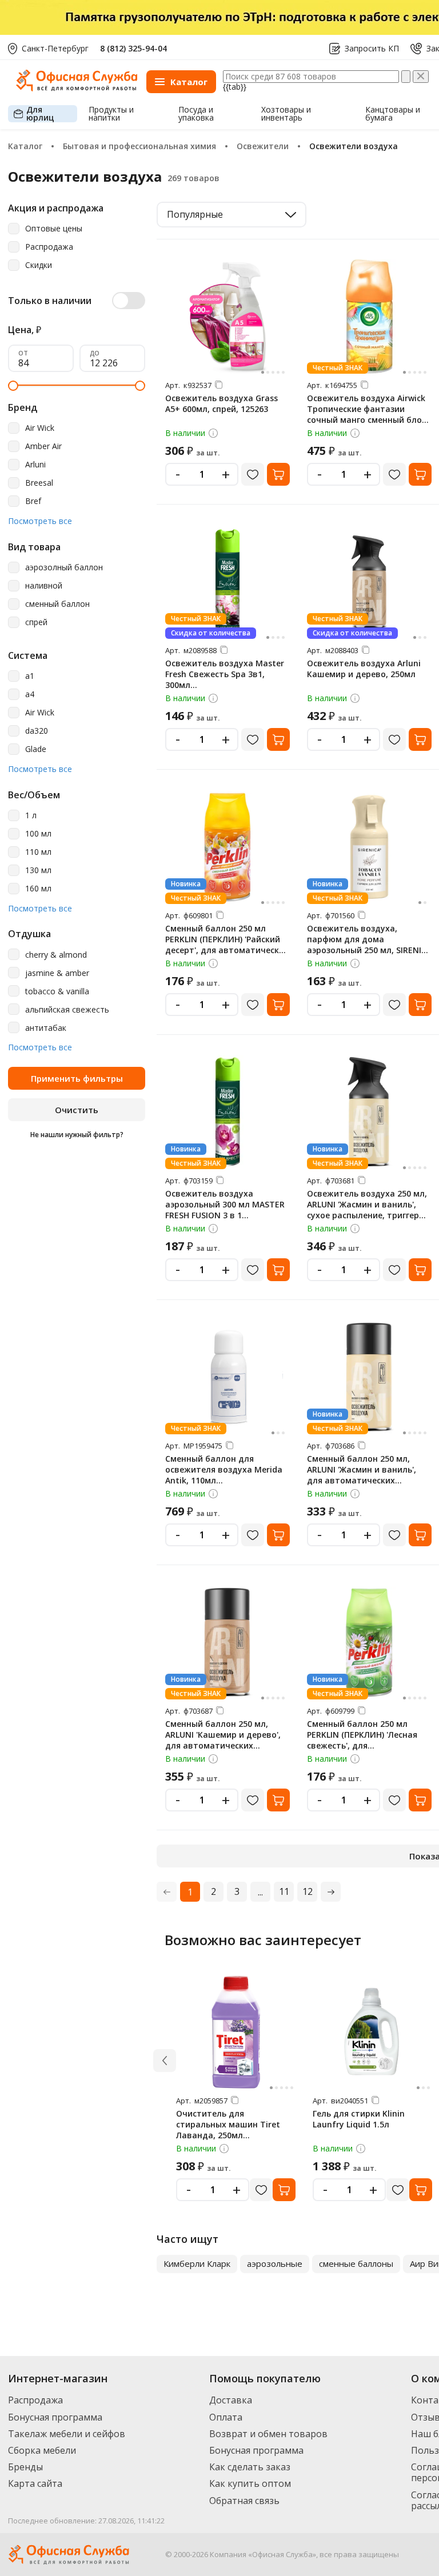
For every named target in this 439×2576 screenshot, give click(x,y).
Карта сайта (35, 2483)
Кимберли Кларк (197, 2263)
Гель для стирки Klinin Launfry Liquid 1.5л (359, 2119)
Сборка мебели (42, 2450)
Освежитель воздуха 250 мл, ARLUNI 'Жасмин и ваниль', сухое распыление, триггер (367, 1204)
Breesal (39, 483)
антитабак (46, 1028)
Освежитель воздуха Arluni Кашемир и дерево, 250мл (364, 669)
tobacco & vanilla (57, 992)
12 (308, 1891)
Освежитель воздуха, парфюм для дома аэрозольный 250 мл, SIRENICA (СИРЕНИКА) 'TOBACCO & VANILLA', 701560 (369, 950)
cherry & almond (56, 955)
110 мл (38, 852)
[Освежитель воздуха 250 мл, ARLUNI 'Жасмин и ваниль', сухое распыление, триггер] (369, 1112)
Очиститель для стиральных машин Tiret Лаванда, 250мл (228, 2124)
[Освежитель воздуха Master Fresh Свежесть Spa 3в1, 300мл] (228, 582)
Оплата (226, 2417)
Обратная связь (244, 2501)
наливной (44, 586)
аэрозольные (275, 2263)
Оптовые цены (54, 229)
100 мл (38, 834)
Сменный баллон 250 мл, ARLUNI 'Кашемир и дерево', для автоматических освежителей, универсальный (223, 1745)
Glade (36, 749)
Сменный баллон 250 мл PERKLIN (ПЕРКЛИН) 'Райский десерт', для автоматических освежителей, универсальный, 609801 (227, 950)
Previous (146, 2264)
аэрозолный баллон (64, 568)
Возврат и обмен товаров (268, 2434)
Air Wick (40, 428)
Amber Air (43, 447)
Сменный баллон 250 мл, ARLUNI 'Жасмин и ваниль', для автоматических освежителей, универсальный (362, 1480)
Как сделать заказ (250, 2467)
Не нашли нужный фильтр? (77, 1135)
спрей (36, 623)
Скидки (39, 265)
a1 (30, 676)
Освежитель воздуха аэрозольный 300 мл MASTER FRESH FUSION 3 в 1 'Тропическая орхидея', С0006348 (225, 1215)
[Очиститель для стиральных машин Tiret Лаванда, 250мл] (236, 2032)
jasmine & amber (57, 973)
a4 (30, 695)
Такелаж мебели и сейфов (67, 2434)
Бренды (25, 2467)
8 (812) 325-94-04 (133, 48)
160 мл (38, 889)
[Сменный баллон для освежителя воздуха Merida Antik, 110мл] (228, 1377)
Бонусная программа (55, 2417)
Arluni (35, 465)
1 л (31, 816)
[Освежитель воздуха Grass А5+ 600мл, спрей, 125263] (228, 317)
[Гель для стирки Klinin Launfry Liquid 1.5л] (373, 2032)
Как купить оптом (250, 2483)
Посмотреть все (40, 521)
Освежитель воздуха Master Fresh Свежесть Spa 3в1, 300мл (225, 674)
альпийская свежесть (67, 1010)
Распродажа (49, 247)
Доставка (231, 2400)
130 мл (38, 871)
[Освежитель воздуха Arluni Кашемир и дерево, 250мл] (369, 582)
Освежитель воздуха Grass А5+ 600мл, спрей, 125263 (222, 403)
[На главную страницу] (77, 88)
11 (284, 1891)
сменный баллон (57, 604)
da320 (37, 731)
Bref (33, 501)
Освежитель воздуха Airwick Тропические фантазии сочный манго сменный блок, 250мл (368, 414)
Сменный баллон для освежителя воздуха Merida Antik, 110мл (224, 1469)
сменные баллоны (356, 2263)
